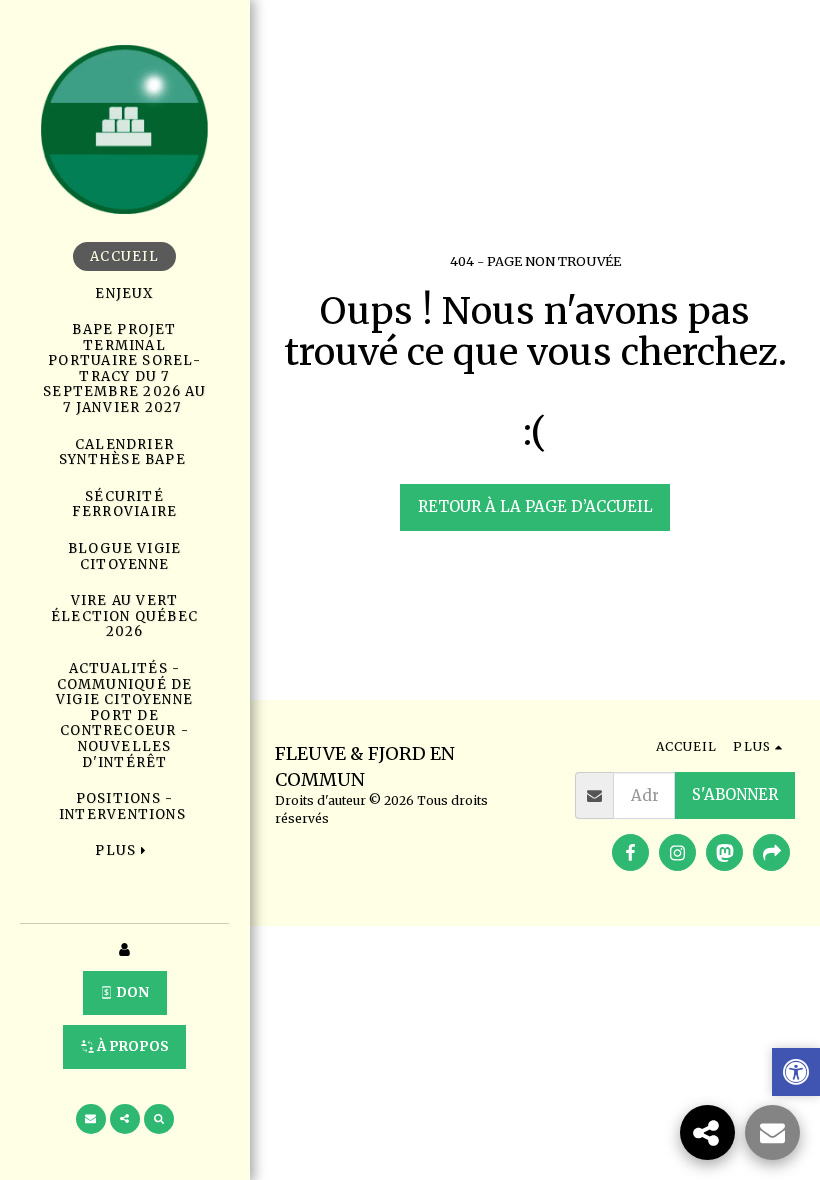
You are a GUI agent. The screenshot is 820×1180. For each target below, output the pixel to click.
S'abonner (735, 794)
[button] (91, 1119)
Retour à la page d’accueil (535, 506)
